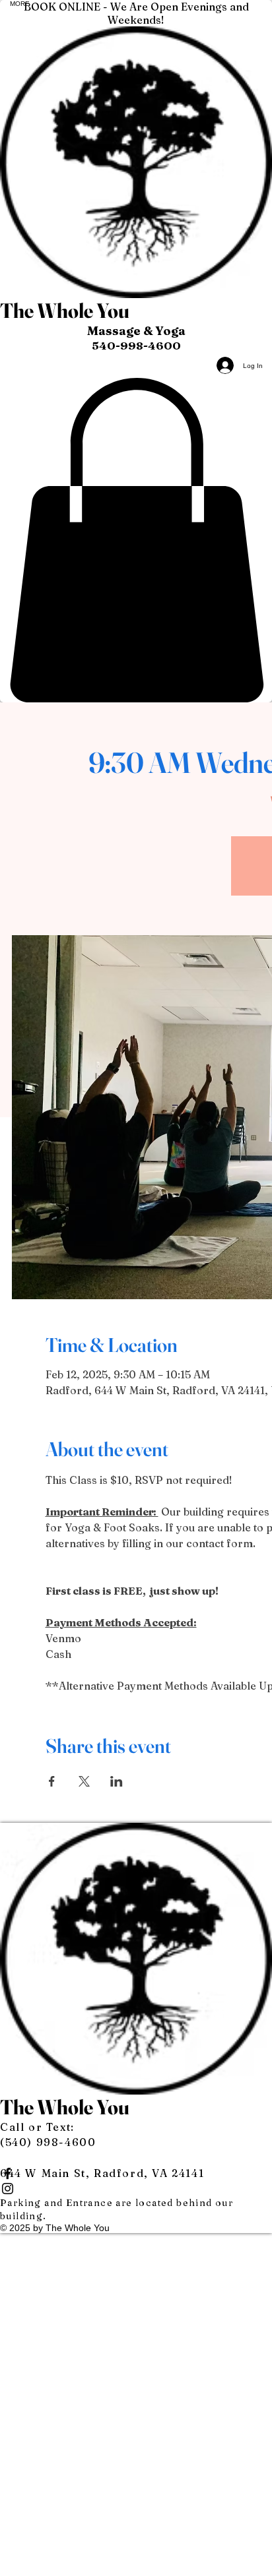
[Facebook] (136, 2173)
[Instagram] (136, 2189)
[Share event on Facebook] (52, 1781)
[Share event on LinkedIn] (117, 1781)
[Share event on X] (84, 1781)
